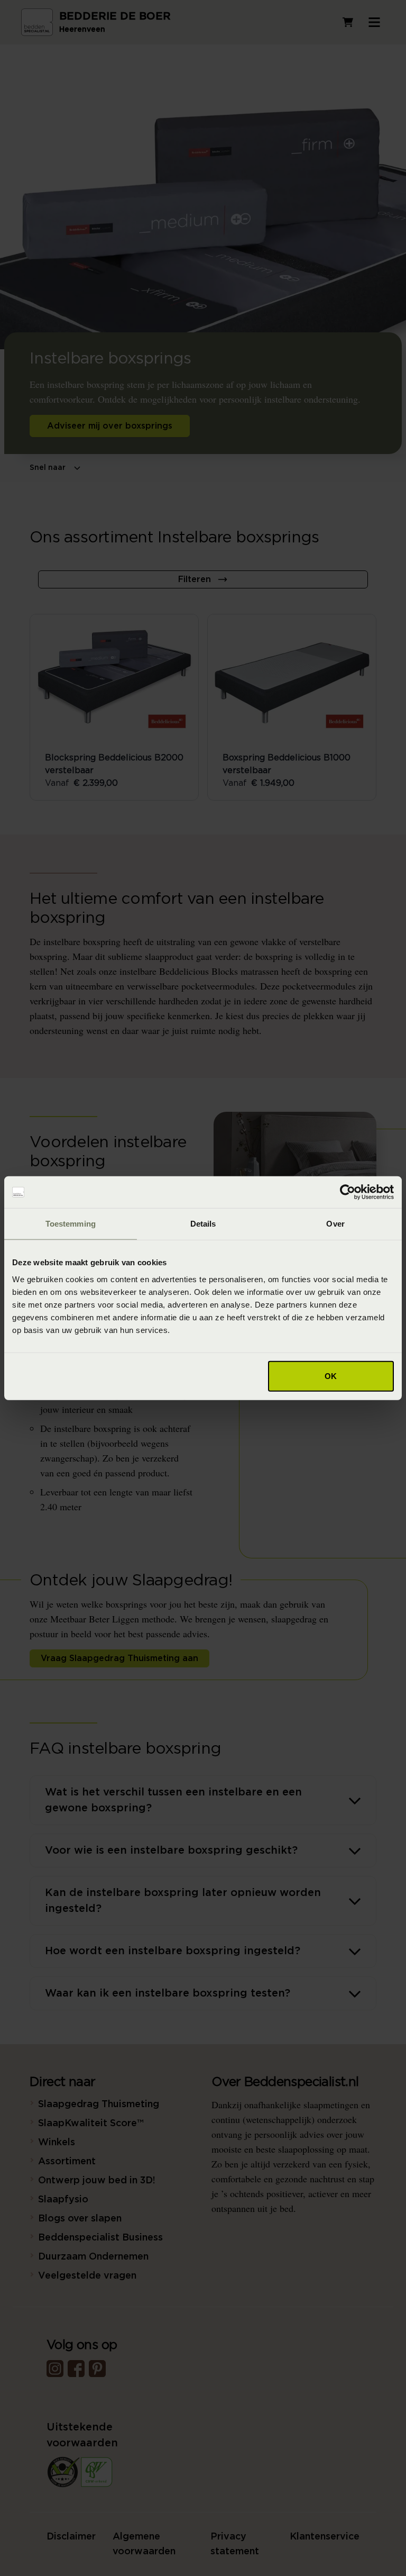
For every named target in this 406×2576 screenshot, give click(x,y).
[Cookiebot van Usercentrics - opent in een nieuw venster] (348, 1192)
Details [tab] (203, 1224)
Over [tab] (335, 1224)
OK (331, 1376)
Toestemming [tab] (71, 1224)
